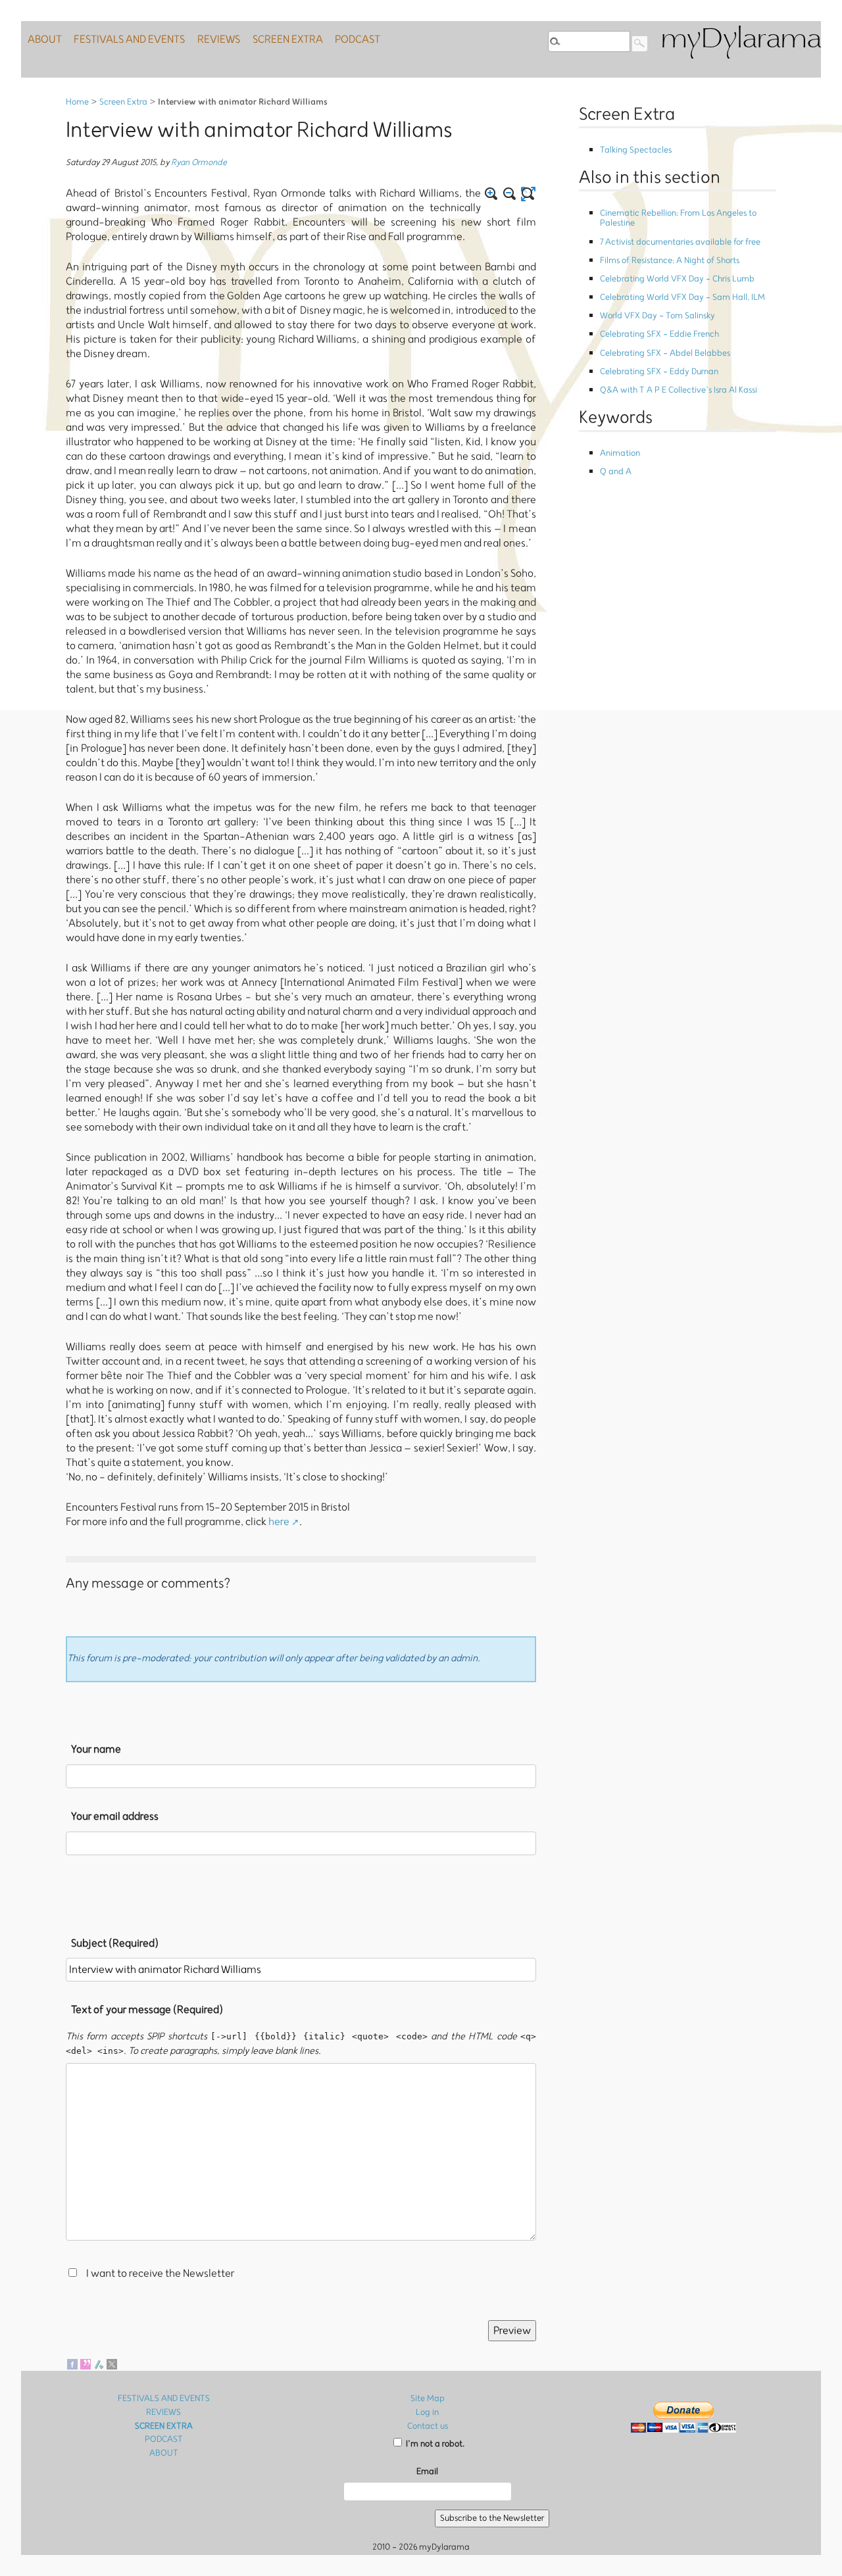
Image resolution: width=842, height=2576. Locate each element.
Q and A (616, 472)
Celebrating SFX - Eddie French (659, 334)
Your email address (115, 1816)
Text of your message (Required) (147, 2010)
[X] (112, 2364)
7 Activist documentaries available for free (680, 242)
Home (77, 102)
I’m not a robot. (434, 2444)
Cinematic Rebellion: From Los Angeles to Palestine (678, 218)
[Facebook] (72, 2364)
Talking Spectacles (636, 150)
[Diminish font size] (510, 194)
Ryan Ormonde (199, 163)
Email (427, 2472)
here (279, 1522)
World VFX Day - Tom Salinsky (657, 316)
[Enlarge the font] (491, 194)
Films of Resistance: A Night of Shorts (670, 261)
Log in (427, 2413)
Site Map (428, 2399)
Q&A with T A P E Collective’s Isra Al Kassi (679, 390)
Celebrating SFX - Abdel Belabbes (665, 353)
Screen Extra (123, 102)
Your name (96, 1749)
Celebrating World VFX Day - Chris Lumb (677, 279)
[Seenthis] (86, 2364)
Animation (620, 453)
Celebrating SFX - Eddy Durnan (659, 372)
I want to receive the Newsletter (160, 2274)
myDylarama (741, 40)
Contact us (428, 2426)
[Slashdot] (99, 2364)
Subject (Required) (115, 1943)
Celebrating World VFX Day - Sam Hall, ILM (682, 298)
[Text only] (528, 194)
